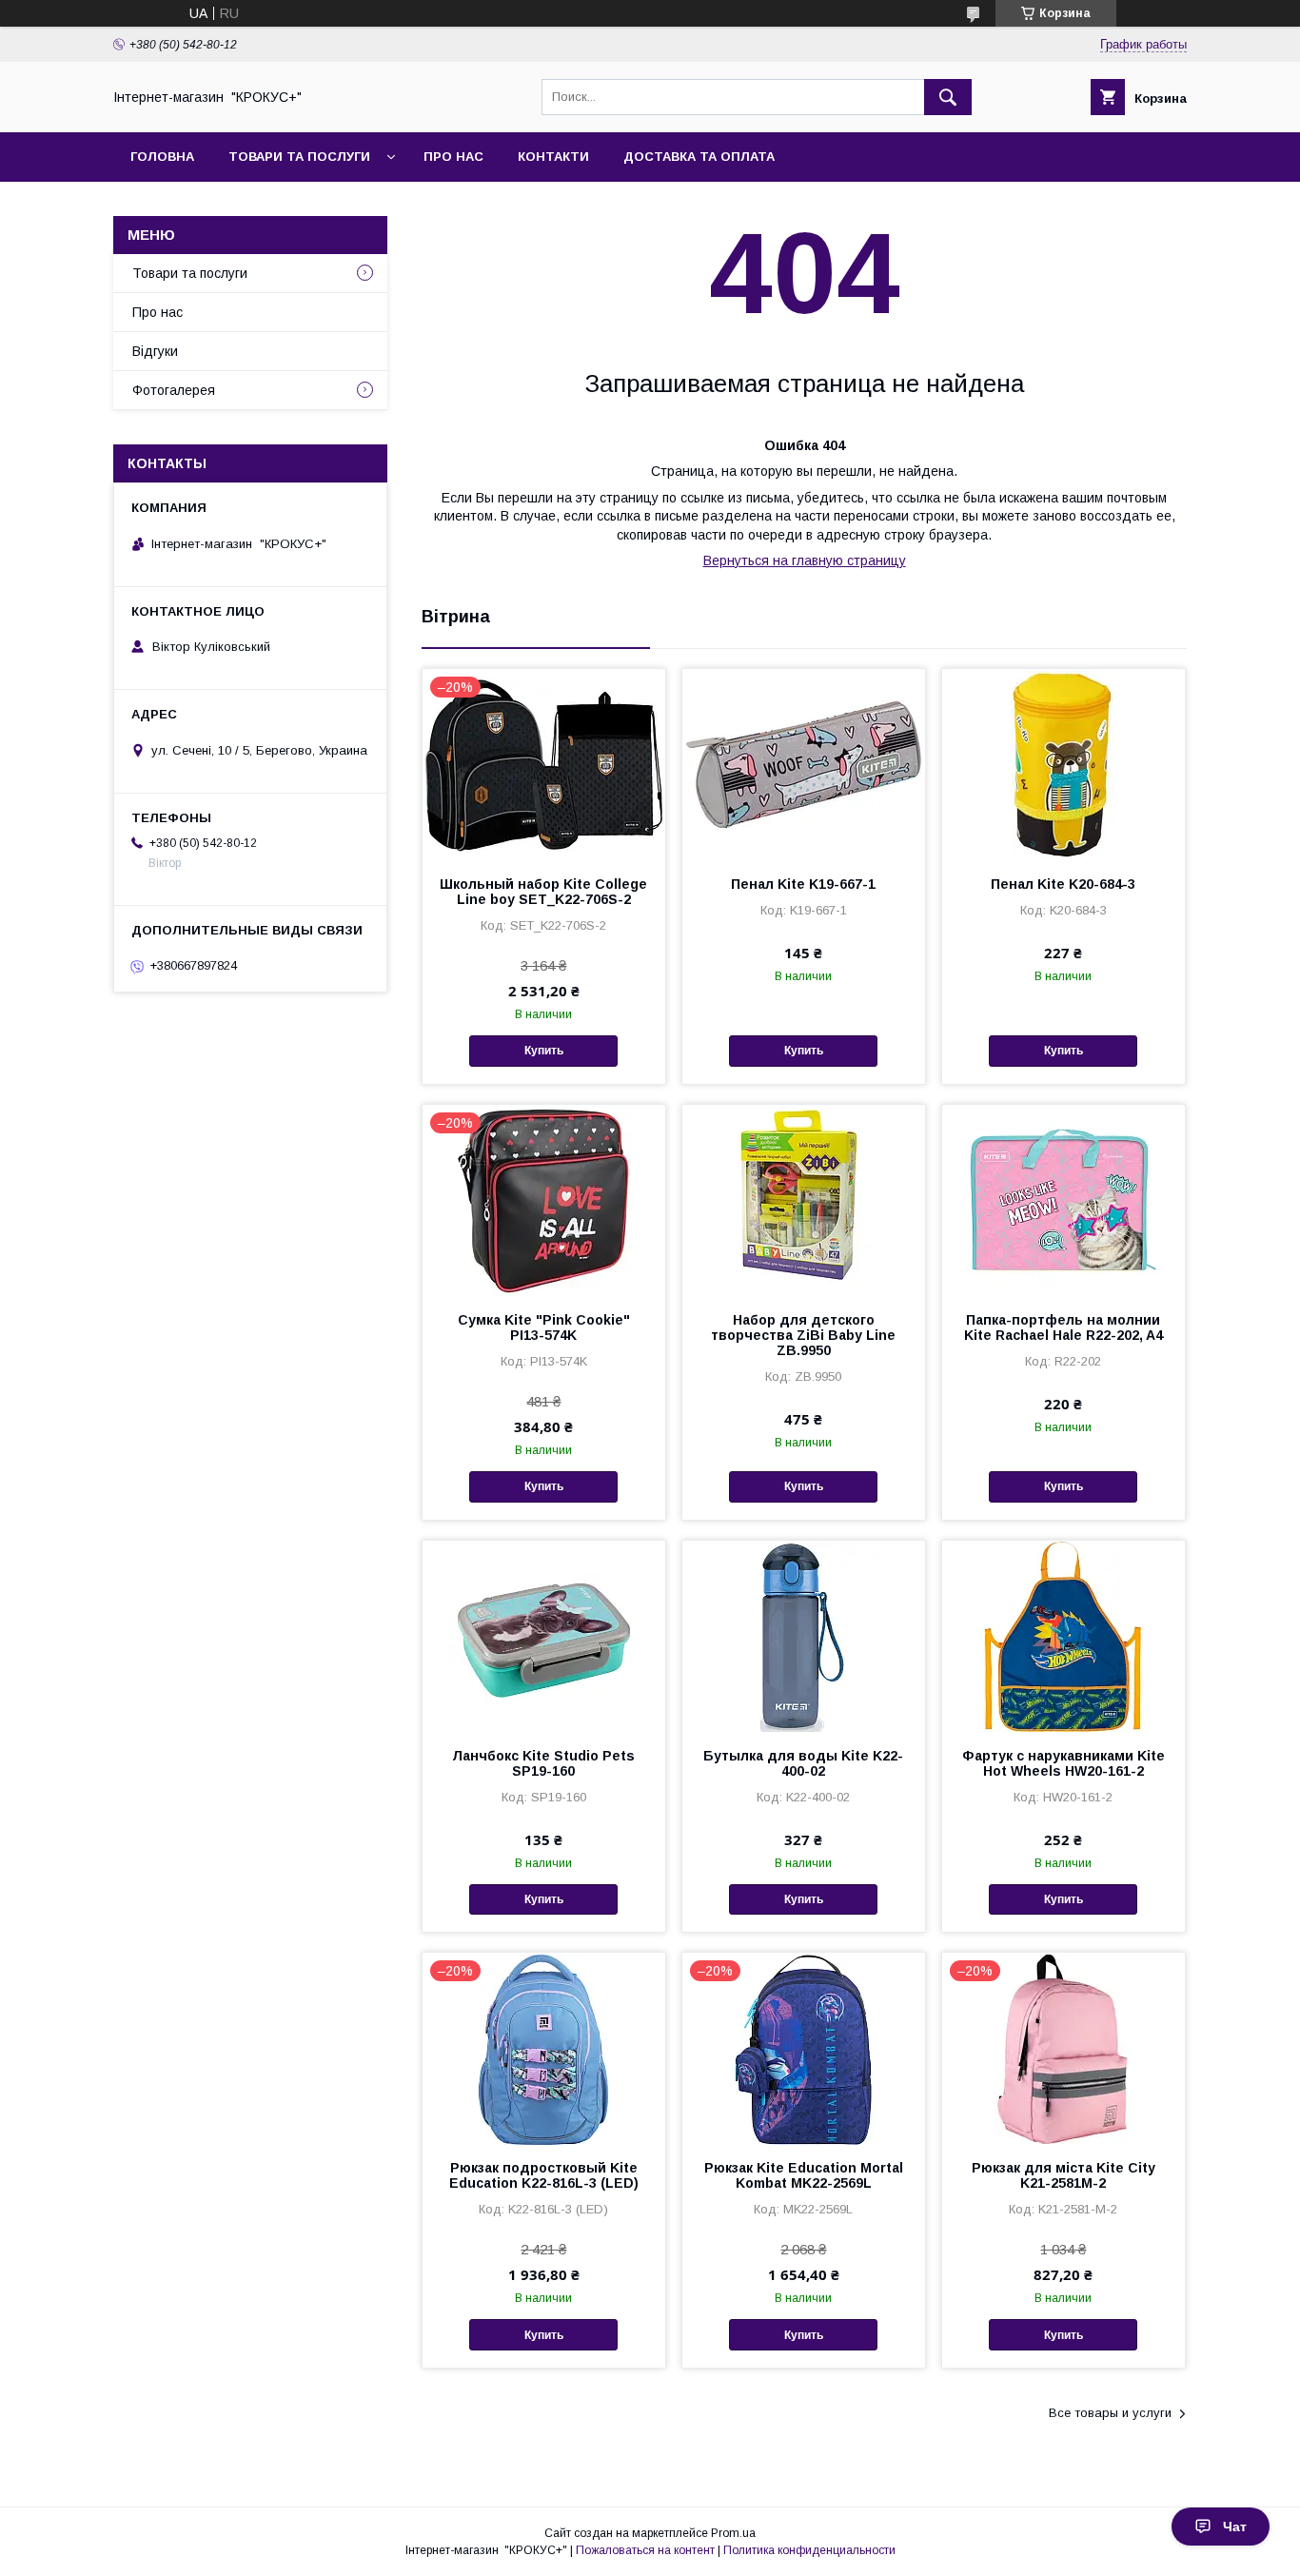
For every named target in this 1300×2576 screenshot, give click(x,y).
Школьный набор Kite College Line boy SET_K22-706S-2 (543, 892)
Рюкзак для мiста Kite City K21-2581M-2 (1064, 2175)
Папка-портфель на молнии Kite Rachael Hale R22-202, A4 (1064, 1327)
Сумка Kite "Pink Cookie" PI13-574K (544, 1327)
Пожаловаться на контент (645, 2550)
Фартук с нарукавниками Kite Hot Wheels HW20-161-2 (1064, 1763)
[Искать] (948, 97)
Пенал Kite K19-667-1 (803, 884)
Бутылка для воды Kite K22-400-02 (803, 1763)
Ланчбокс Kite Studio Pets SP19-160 (543, 1763)
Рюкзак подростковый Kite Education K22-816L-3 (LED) (544, 2175)
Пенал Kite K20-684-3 (1063, 884)
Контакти (553, 157)
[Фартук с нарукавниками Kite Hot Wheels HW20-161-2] (1064, 1636)
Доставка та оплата (699, 157)
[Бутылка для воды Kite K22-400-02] (804, 1636)
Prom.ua (733, 2533)
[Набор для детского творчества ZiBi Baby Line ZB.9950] (804, 1200)
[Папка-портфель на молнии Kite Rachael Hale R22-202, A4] (1064, 1200)
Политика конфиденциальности (809, 2550)
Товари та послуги (299, 157)
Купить (544, 1051)
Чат (1235, 2527)
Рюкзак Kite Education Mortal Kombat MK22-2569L (804, 2175)
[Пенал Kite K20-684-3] (1064, 764)
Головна (162, 157)
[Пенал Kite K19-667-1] (804, 764)
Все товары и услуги (1110, 2413)
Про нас (453, 157)
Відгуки (155, 351)
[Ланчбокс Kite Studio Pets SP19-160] (544, 1636)
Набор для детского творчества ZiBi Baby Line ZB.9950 (803, 1335)
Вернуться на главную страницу (805, 560)
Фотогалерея (174, 390)
